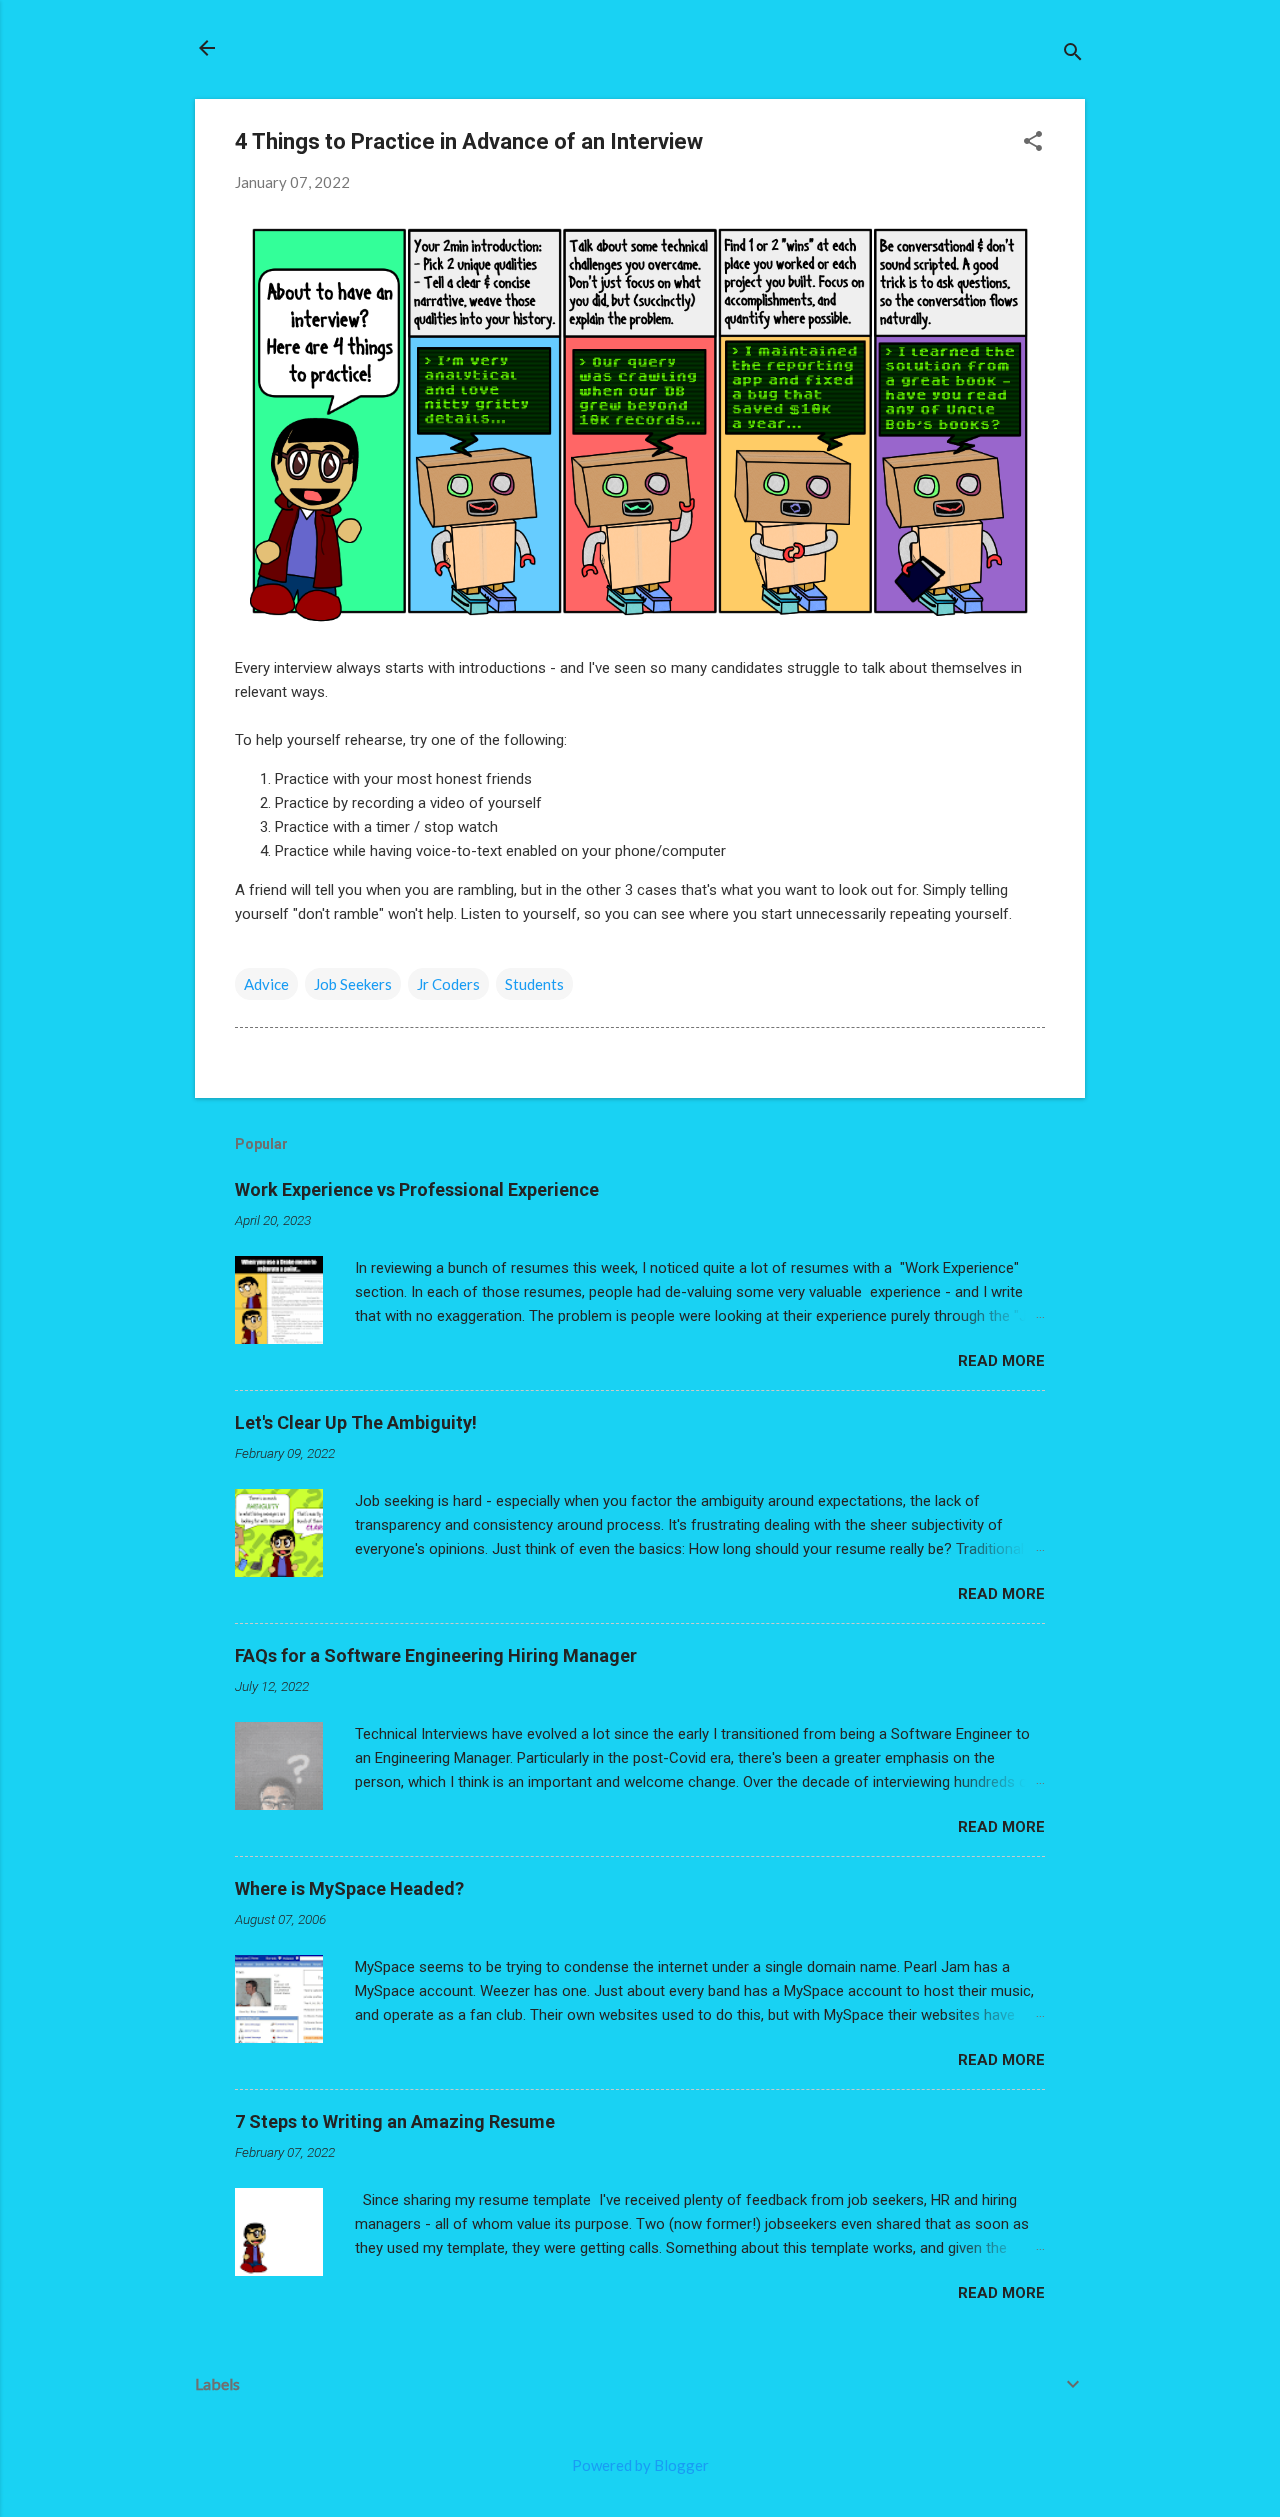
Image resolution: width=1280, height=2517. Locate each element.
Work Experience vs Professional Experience (417, 1189)
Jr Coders (448, 984)
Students (534, 984)
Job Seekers (353, 984)
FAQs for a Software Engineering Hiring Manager (436, 1655)
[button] (1033, 143)
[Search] (1073, 54)
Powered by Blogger (640, 2465)
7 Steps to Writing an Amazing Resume (395, 2121)
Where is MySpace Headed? (349, 1888)
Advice (266, 984)
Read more (1001, 1361)
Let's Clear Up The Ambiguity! (356, 1422)
